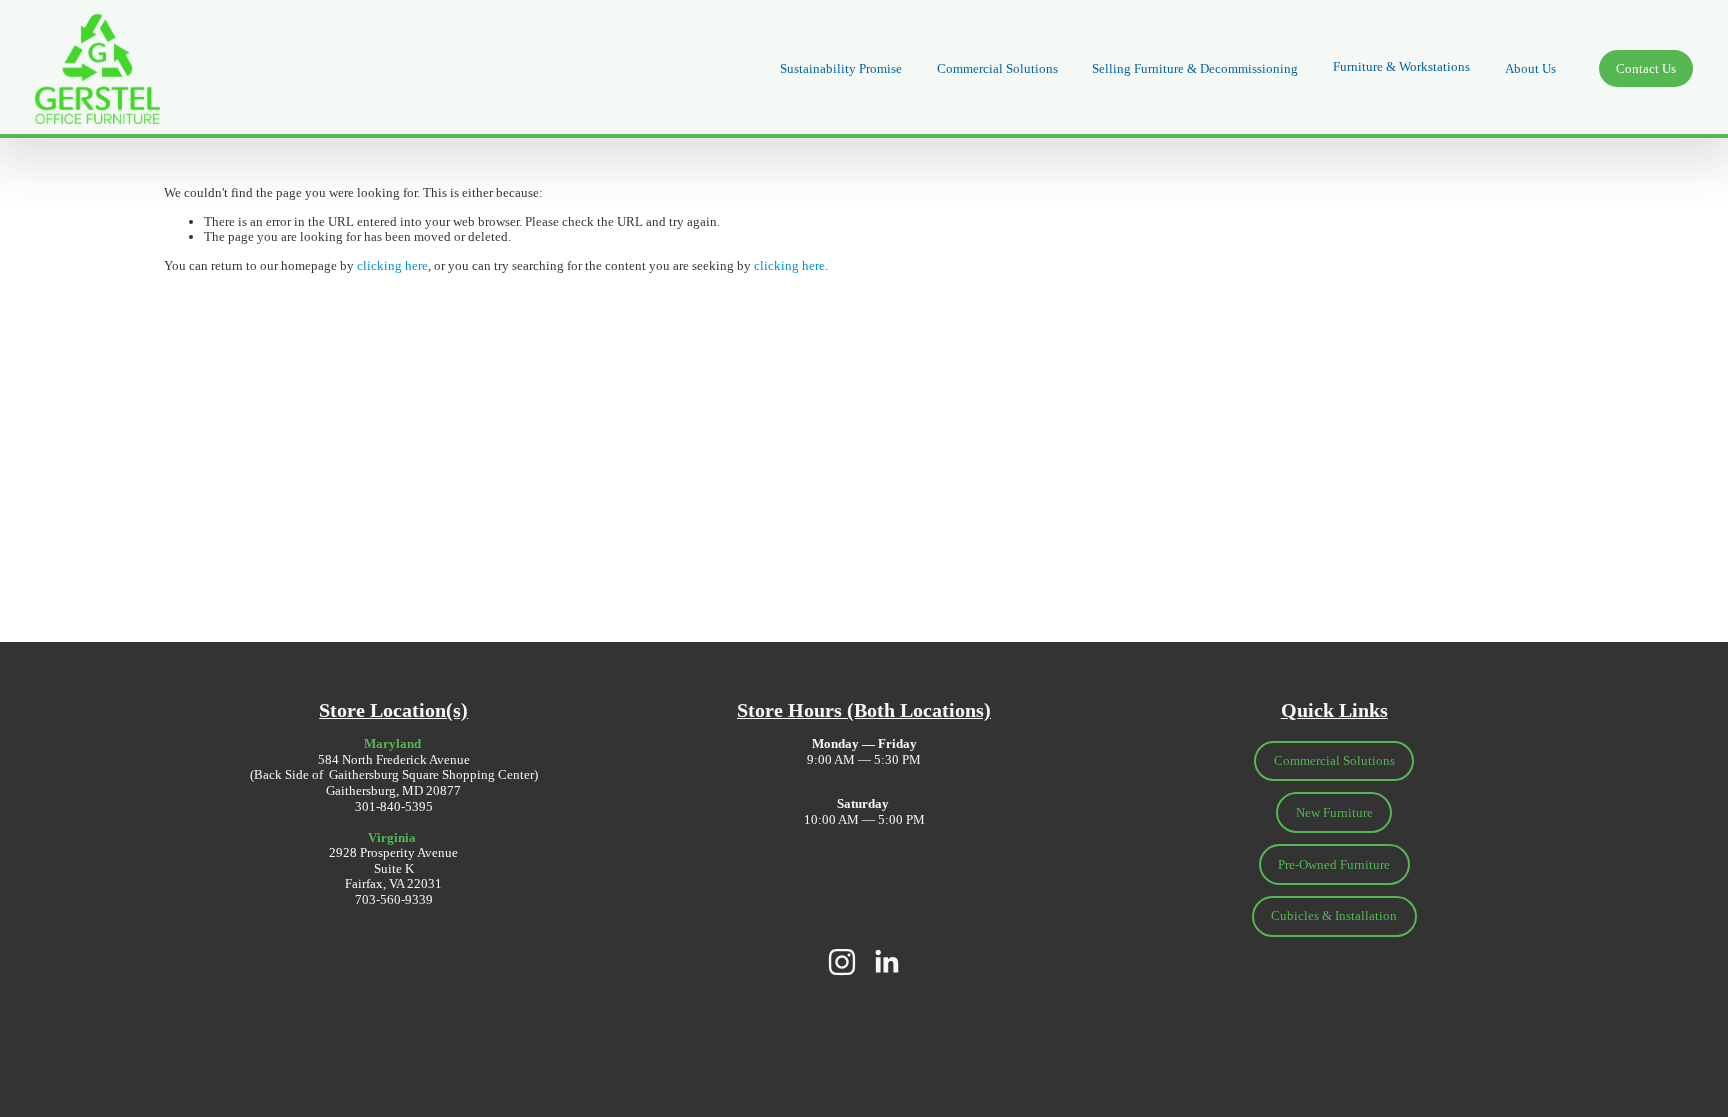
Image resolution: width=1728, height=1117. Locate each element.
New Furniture (1334, 812)
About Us (1530, 68)
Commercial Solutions (997, 68)
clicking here (392, 265)
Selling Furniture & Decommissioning (1195, 68)
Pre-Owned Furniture (1334, 864)
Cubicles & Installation (1334, 915)
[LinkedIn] (886, 962)
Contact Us (1646, 68)
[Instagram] (842, 962)
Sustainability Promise (841, 68)
